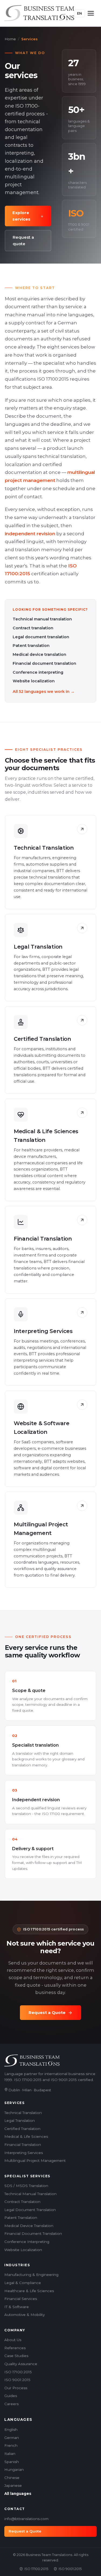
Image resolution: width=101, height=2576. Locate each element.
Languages (18, 2419)
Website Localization (23, 2250)
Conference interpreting (38, 672)
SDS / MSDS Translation (26, 2186)
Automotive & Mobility (25, 2315)
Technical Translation (23, 2113)
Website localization (34, 681)
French (11, 2445)
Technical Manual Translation (30, 2194)
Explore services (21, 216)
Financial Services (21, 2299)
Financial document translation (44, 663)
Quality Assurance (21, 2364)
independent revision (30, 534)
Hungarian (14, 2469)
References (15, 2348)
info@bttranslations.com (26, 2519)
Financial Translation (23, 2145)
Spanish (12, 2462)
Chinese (12, 2478)
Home (10, 39)
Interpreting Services (24, 2153)
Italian (10, 2454)
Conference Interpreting (27, 2242)
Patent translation (31, 646)
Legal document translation (41, 637)
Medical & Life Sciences (26, 2136)
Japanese (13, 2485)
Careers (11, 2404)
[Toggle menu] (91, 13)
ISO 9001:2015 (17, 2380)
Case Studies (16, 2356)
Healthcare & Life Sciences (29, 2291)
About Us (13, 2340)
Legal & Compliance (23, 2283)
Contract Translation (22, 2202)
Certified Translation (22, 2129)
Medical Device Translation (29, 2226)
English (11, 2429)
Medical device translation (39, 654)
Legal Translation (20, 2120)
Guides (11, 2396)
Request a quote (23, 240)
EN (79, 13)
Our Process (16, 2388)
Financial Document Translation (33, 2233)
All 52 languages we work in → (44, 692)
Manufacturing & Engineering (31, 2275)
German (12, 2438)
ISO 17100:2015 (18, 2372)
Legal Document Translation (30, 2210)
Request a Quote (47, 2012)
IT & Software (17, 2307)
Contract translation (33, 628)
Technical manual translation (42, 619)
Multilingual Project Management (35, 2160)
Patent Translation (21, 2218)
